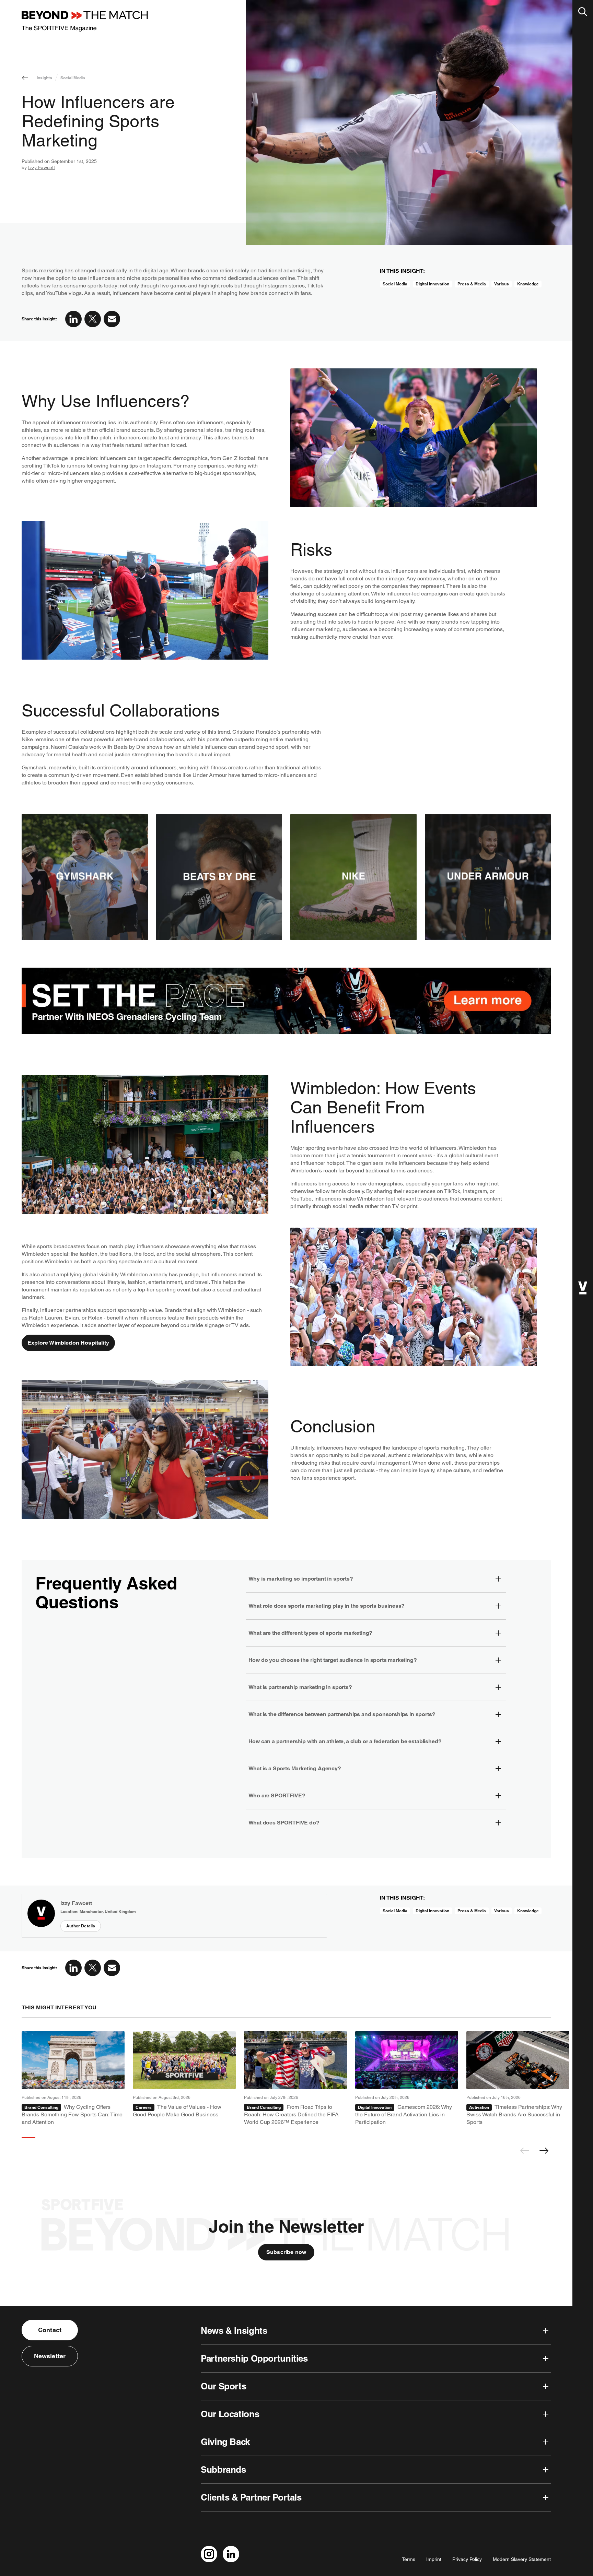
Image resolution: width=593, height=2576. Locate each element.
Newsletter (50, 2356)
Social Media (73, 78)
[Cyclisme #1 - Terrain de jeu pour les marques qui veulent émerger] (73, 2079)
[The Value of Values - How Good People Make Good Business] (184, 2079)
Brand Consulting (41, 2107)
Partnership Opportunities (254, 2358)
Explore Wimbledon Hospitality (68, 1343)
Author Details (81, 1926)
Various (502, 284)
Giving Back (225, 2442)
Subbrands (223, 2469)
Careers (144, 2107)
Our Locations (230, 2414)
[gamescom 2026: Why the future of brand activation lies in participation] (407, 2079)
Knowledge (528, 284)
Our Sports (223, 2386)
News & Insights (234, 2331)
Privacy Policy (467, 2559)
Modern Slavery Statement (522, 2559)
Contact (50, 2330)
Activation (479, 2107)
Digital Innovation (432, 284)
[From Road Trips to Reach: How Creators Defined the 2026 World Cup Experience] (295, 2079)
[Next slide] (544, 2151)
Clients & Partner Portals (251, 2497)
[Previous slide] (525, 2151)
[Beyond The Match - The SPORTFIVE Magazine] (85, 21)
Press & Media (472, 284)
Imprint (434, 2559)
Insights (44, 78)
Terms (409, 2559)
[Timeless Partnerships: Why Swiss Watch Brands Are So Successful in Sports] (518, 2079)
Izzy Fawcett (42, 167)
